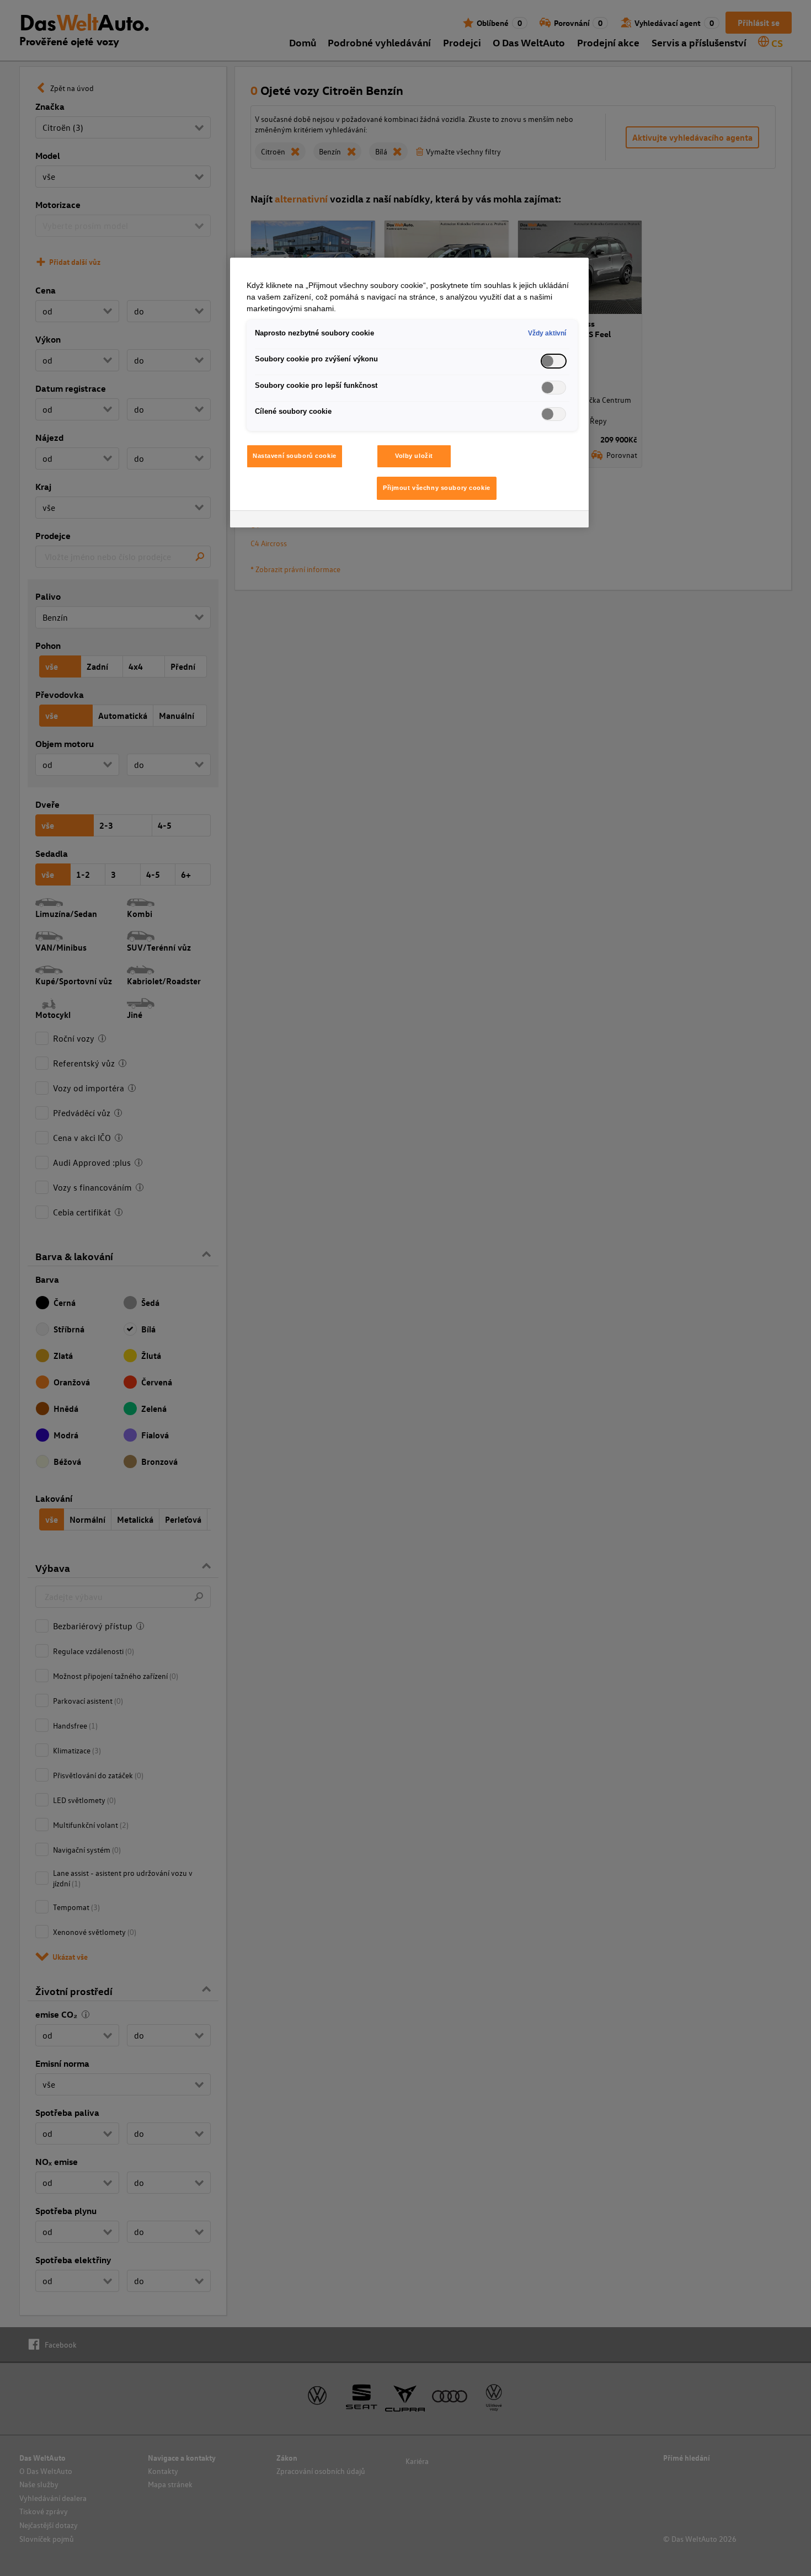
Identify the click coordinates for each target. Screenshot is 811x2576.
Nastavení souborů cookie (295, 456)
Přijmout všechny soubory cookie (437, 488)
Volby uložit (414, 456)
